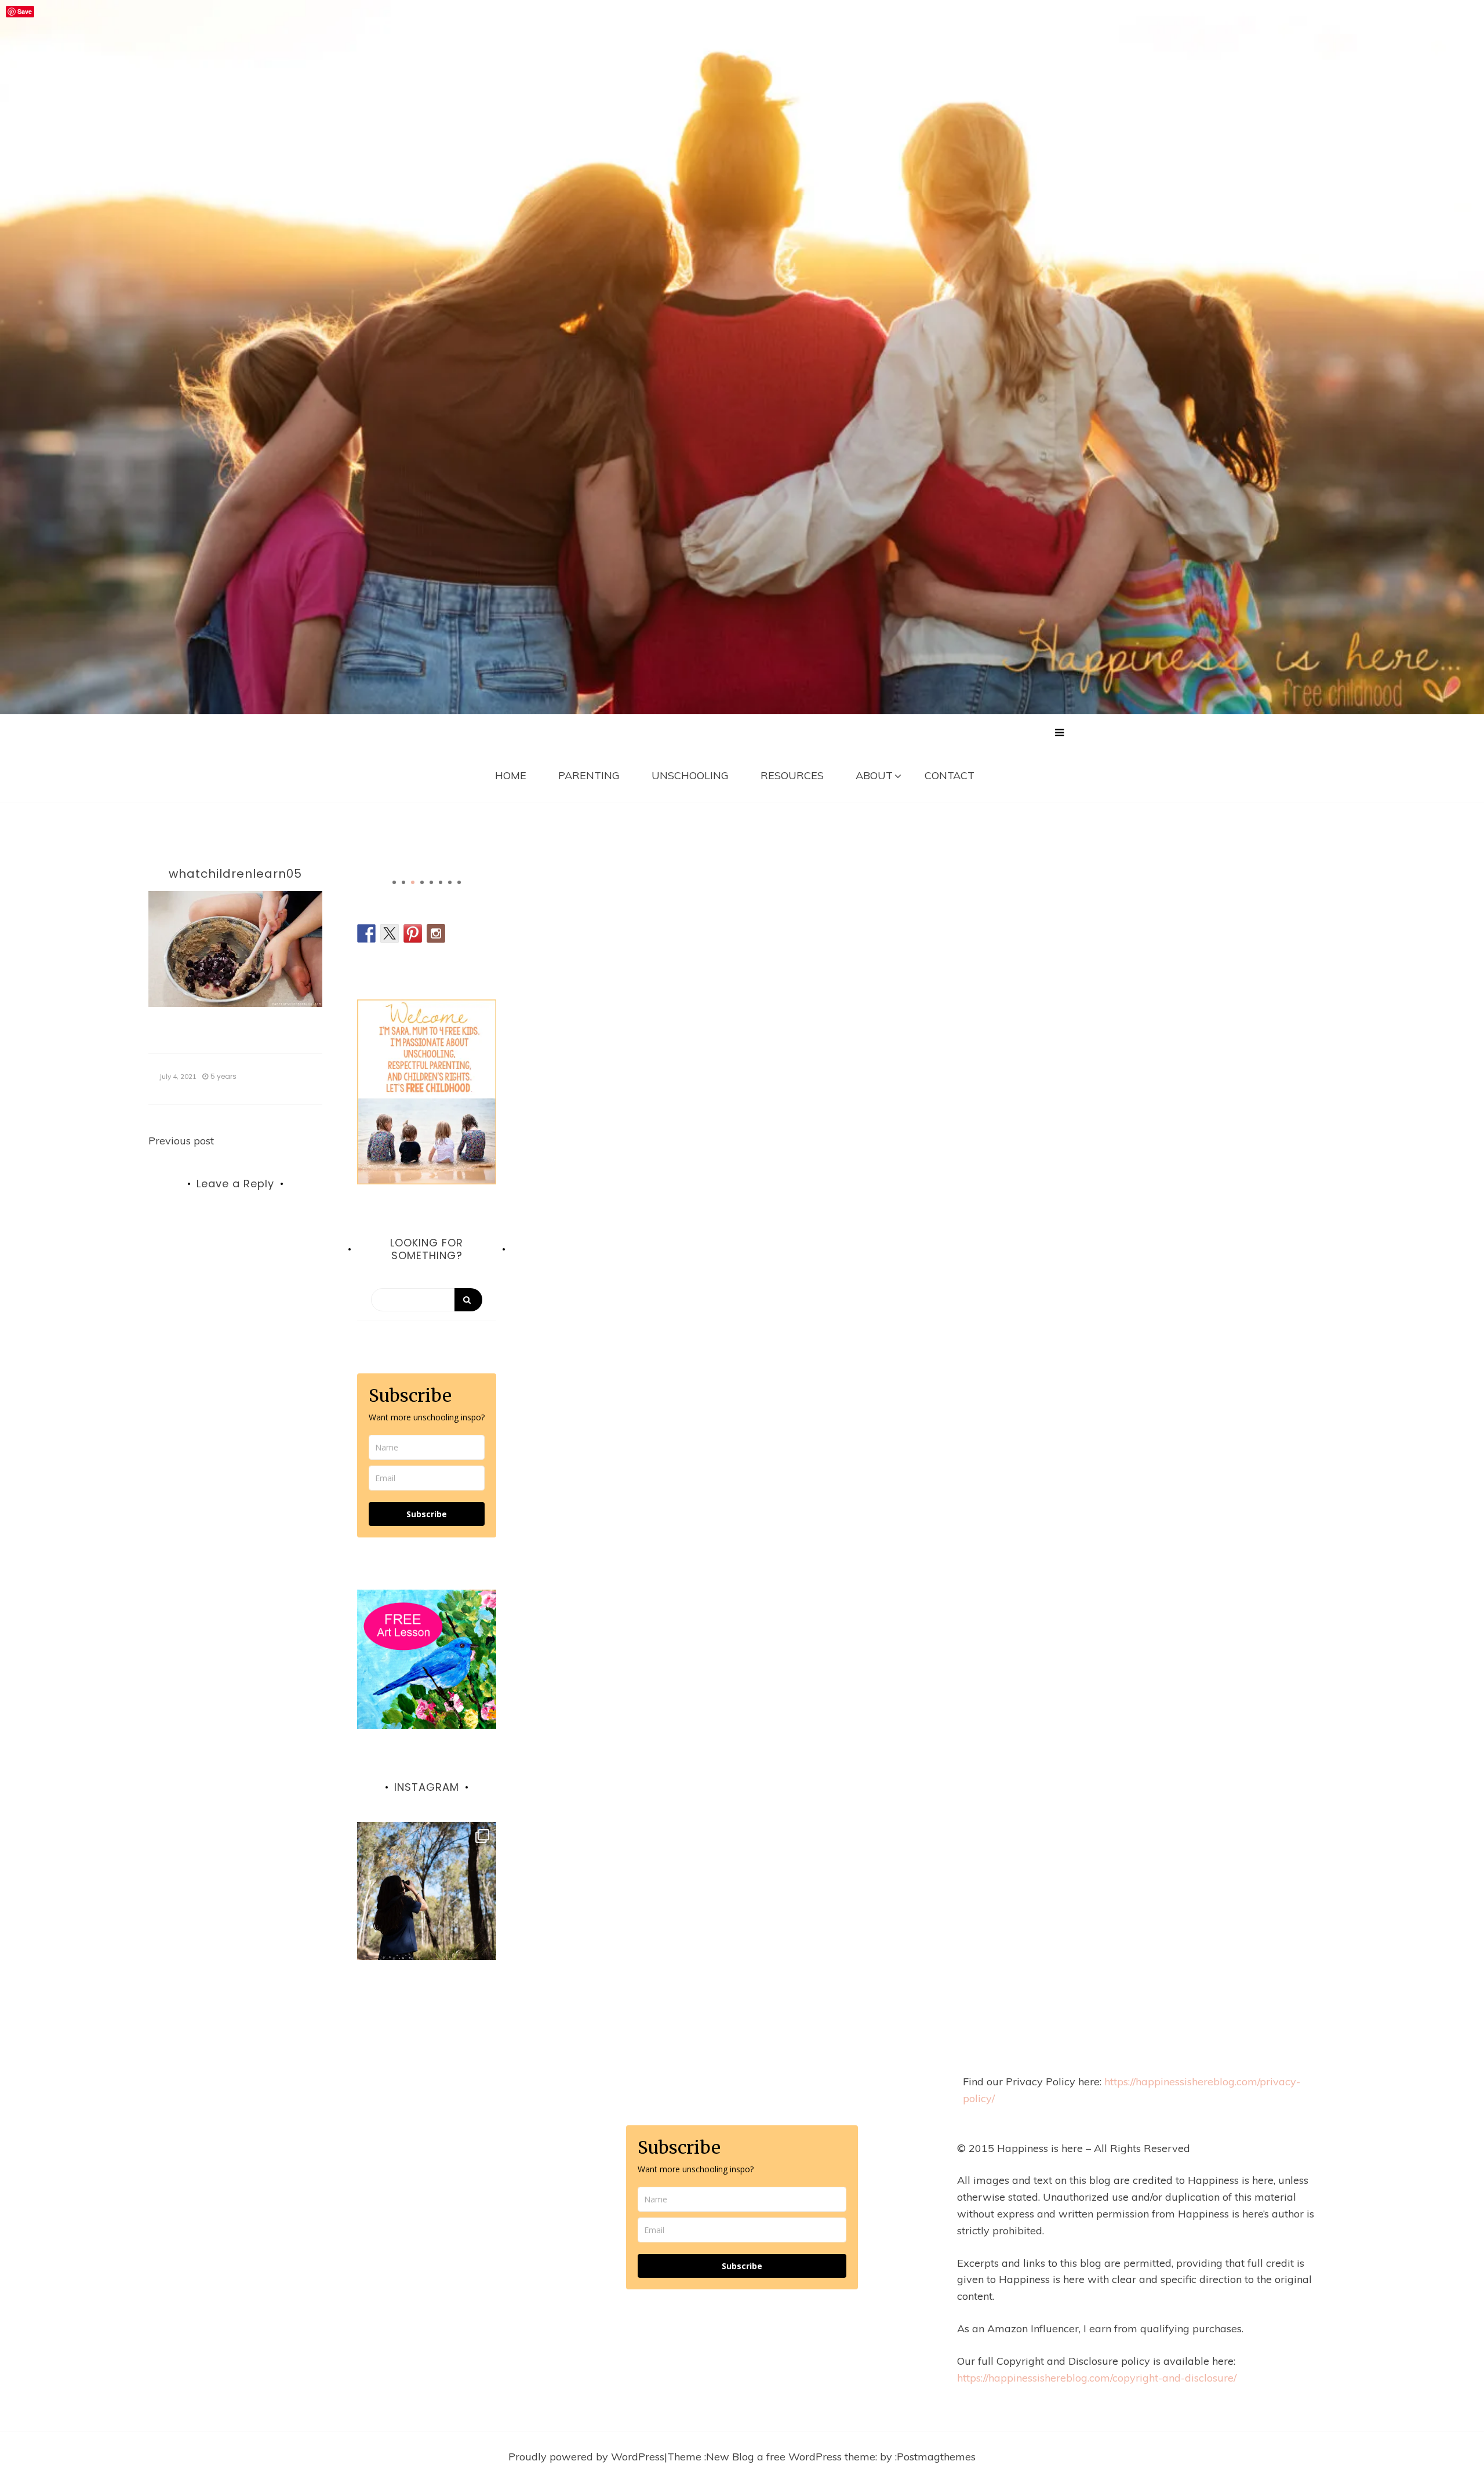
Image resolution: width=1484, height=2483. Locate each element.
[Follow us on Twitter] (390, 933)
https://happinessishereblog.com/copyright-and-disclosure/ (1097, 2378)
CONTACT (950, 775)
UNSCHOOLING (690, 775)
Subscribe (427, 1514)
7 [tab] (450, 882)
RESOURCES (792, 775)
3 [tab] (413, 882)
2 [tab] (403, 882)
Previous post (181, 1141)
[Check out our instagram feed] (436, 933)
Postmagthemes (936, 2457)
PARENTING (589, 775)
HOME (511, 775)
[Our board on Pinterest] (413, 933)
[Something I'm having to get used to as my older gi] (427, 1892)
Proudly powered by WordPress (586, 2457)
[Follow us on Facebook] (366, 933)
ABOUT (874, 775)
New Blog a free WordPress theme (791, 2457)
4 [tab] (422, 882)
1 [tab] (394, 882)
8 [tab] (459, 882)
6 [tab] (441, 882)
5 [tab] (431, 882)
